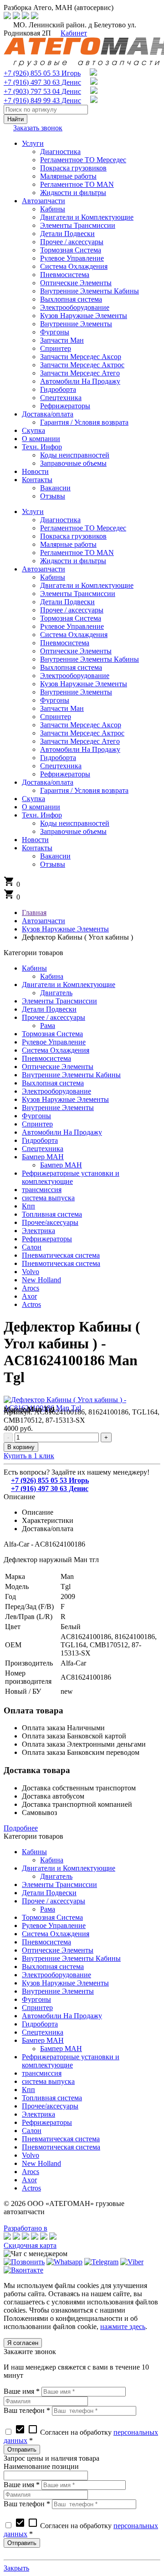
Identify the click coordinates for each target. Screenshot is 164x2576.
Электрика (38, 1231)
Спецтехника (43, 1149)
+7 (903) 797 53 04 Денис (42, 91)
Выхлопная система (53, 1083)
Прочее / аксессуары (54, 1017)
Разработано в (26, 2228)
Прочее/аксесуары (50, 1222)
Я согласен (23, 2343)
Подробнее (21, 1828)
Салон (32, 1247)
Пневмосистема (46, 1058)
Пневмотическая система (61, 1263)
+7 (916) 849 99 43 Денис (42, 100)
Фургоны (36, 1116)
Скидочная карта (30, 2245)
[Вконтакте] (23, 2270)
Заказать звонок (38, 128)
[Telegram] (101, 2262)
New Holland (41, 1280)
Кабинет (74, 33)
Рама (48, 1026)
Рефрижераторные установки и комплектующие (71, 1177)
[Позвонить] (24, 2262)
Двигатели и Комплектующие (69, 985)
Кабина (52, 976)
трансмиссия (42, 1190)
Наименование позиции (41, 2466)
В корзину (21, 1447)
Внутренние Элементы (58, 1108)
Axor (29, 1296)
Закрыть (16, 2568)
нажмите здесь (123, 2327)
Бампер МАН (43, 1157)
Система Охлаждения (56, 1050)
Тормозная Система (52, 1034)
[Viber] (132, 2262)
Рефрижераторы (47, 1239)
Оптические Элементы (58, 1067)
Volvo (31, 1272)
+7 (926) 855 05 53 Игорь (42, 73)
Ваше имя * (22, 2391)
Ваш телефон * (27, 2410)
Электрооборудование (56, 1091)
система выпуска (48, 1198)
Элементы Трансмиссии (59, 1001)
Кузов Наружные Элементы (65, 1099)
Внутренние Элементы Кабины (71, 1075)
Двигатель (56, 993)
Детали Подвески (49, 1009)
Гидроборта (40, 1140)
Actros (31, 1304)
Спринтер (37, 1124)
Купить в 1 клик (29, 1456)
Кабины (34, 968)
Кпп (28, 1206)
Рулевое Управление (54, 1042)
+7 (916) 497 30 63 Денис (42, 82)
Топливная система (52, 1214)
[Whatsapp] (64, 2262)
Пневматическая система (61, 1255)
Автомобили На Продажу (62, 1132)
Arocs (31, 1288)
